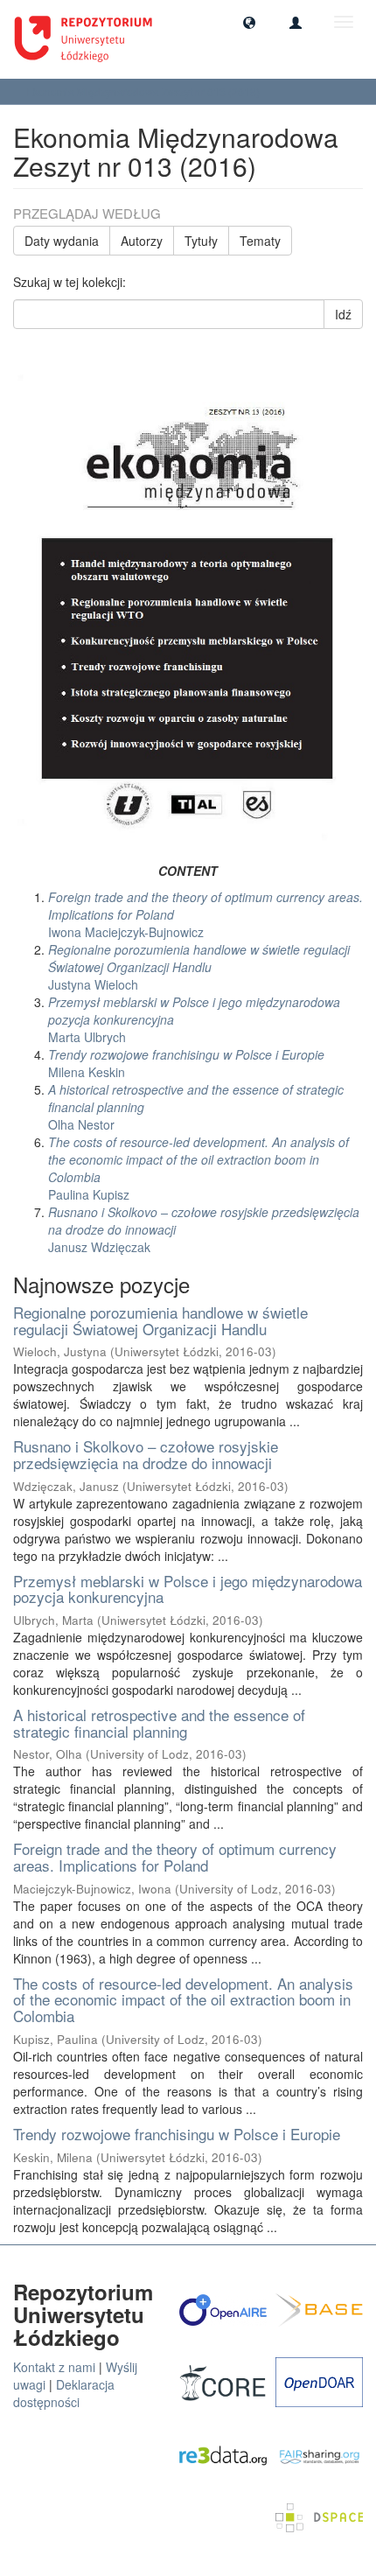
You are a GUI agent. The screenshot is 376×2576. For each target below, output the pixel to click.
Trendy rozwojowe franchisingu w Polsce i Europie (177, 2134)
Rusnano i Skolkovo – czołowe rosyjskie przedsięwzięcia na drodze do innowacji (146, 1454)
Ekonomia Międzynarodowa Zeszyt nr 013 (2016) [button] (144, 91)
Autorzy (142, 241)
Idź (343, 314)
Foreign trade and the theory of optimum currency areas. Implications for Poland (175, 1857)
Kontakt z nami (54, 2367)
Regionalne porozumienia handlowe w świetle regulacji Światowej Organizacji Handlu (160, 1320)
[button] (249, 22)
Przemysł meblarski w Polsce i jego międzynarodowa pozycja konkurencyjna (188, 1589)
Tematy (260, 241)
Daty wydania (62, 241)
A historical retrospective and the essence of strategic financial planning (159, 1723)
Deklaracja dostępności (64, 2393)
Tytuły (201, 241)
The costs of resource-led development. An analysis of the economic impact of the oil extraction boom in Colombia (183, 1999)
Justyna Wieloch (199, 967)
